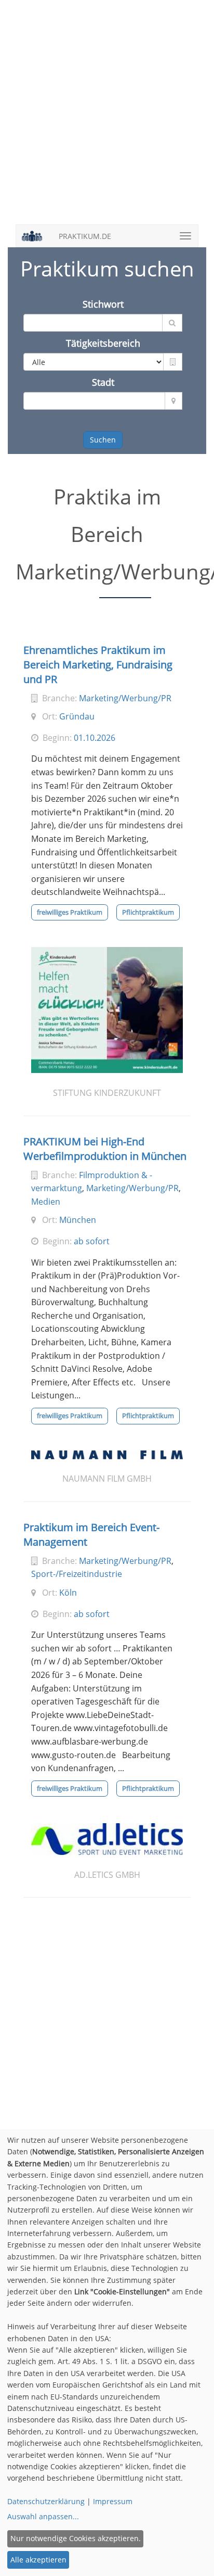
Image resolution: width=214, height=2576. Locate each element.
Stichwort (103, 304)
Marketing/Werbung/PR (125, 698)
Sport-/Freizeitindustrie (77, 1574)
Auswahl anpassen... (43, 2516)
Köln (68, 1593)
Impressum (113, 2501)
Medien (46, 1202)
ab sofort (92, 1241)
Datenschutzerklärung (46, 2501)
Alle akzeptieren (38, 2560)
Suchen (103, 440)
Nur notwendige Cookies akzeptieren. (76, 2538)
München (78, 1220)
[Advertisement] (107, 118)
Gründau (77, 716)
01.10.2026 (95, 738)
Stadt (103, 382)
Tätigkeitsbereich (103, 343)
